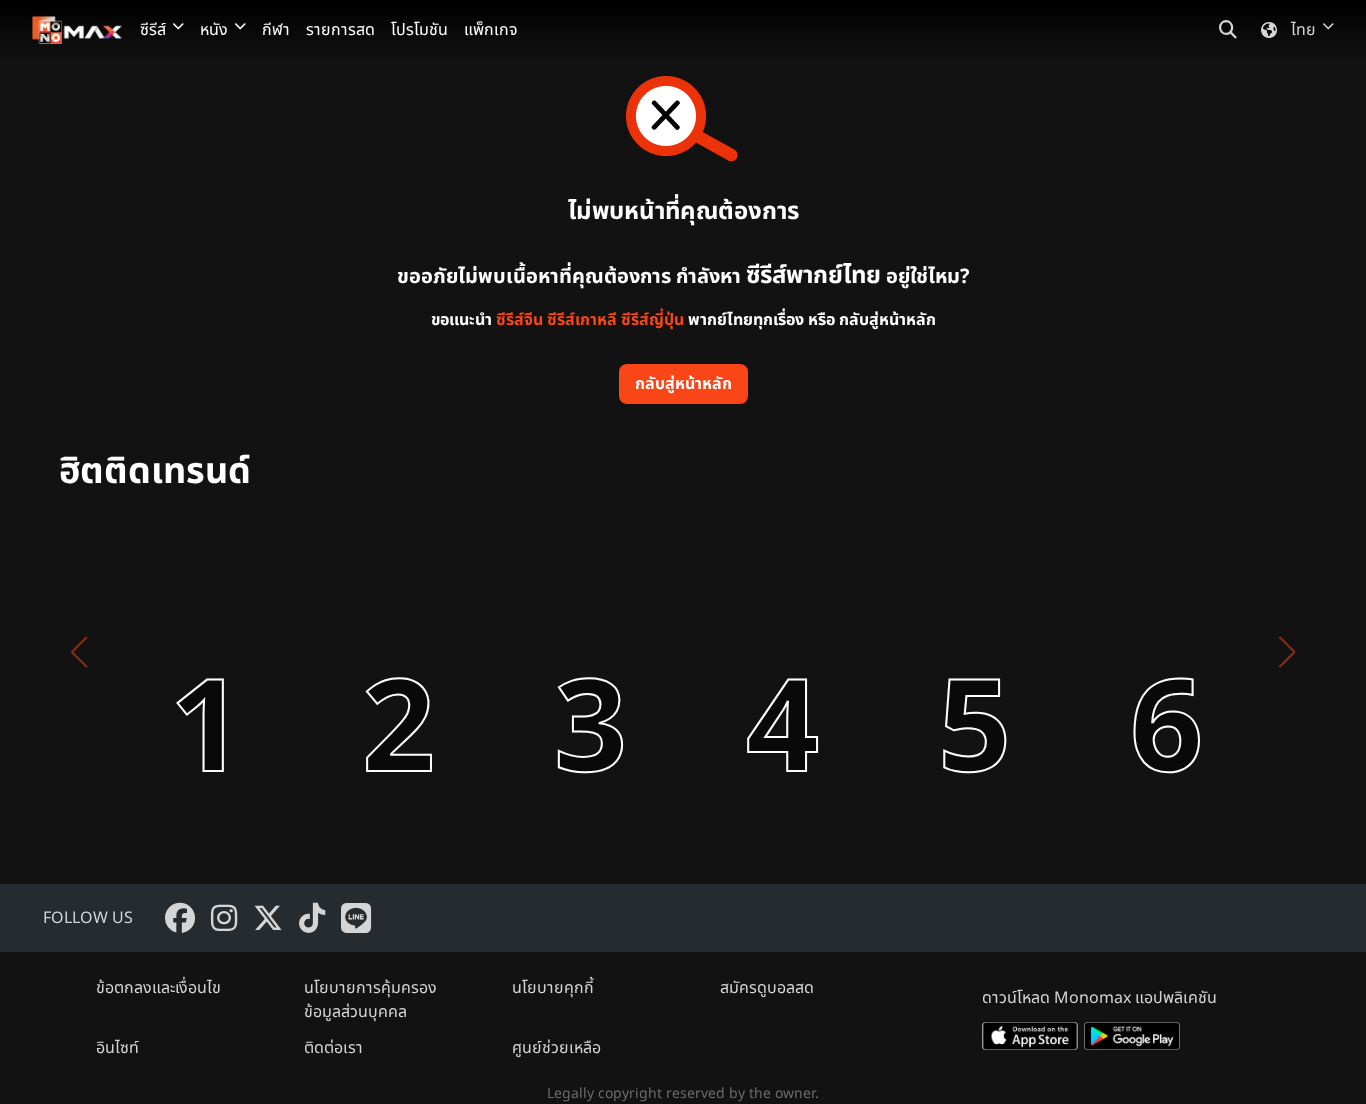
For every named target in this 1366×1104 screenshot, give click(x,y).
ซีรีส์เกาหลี (582, 320)
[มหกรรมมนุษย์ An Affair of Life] (155, 652)
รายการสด (340, 30)
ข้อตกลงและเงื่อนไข (158, 988)
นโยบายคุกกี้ (553, 988)
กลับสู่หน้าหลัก (683, 384)
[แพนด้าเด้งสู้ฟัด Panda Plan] (731, 652)
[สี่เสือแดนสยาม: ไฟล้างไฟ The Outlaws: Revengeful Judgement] (539, 652)
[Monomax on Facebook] (180, 918)
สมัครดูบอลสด (767, 988)
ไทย (1303, 30)
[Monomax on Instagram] (224, 918)
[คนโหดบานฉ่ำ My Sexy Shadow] (1115, 652)
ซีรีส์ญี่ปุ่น (652, 320)
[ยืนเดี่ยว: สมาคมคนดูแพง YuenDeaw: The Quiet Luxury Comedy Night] (923, 652)
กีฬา (276, 30)
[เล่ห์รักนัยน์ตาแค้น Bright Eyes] (347, 652)
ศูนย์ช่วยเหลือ (556, 1048)
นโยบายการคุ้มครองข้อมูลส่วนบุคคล (370, 1000)
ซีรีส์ (153, 30)
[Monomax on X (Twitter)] (268, 918)
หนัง (214, 30)
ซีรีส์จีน (519, 320)
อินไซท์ (117, 1048)
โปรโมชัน (419, 30)
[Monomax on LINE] (356, 918)
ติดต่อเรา (333, 1048)
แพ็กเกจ (491, 30)
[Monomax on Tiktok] (312, 918)
